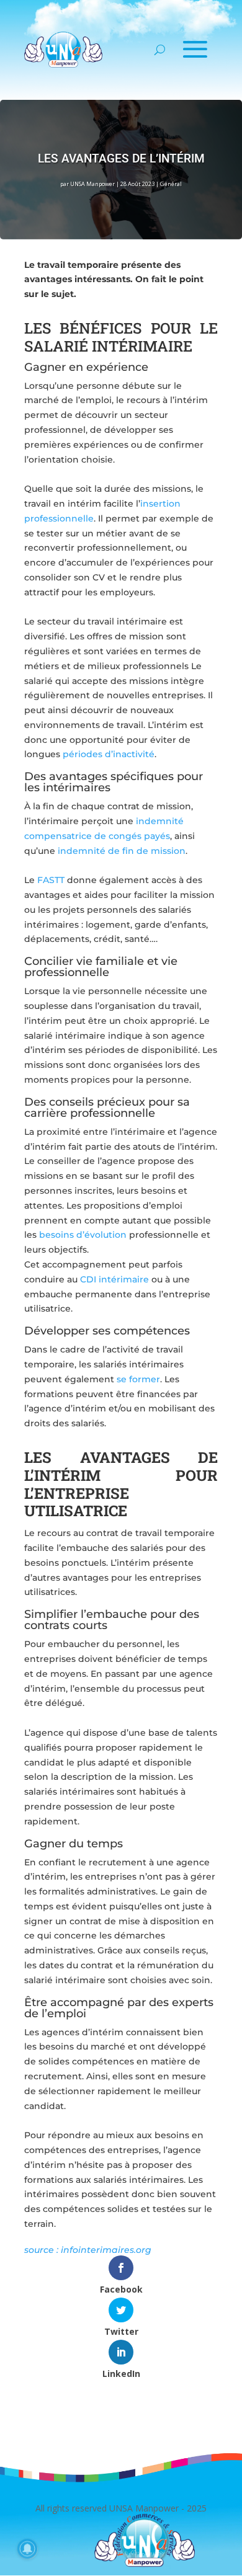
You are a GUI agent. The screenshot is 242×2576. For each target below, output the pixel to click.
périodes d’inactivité (109, 754)
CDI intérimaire (114, 1279)
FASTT (51, 880)
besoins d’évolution (83, 1235)
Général (171, 184)
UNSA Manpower (92, 184)
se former (138, 1379)
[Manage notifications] (27, 2549)
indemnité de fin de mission (122, 851)
